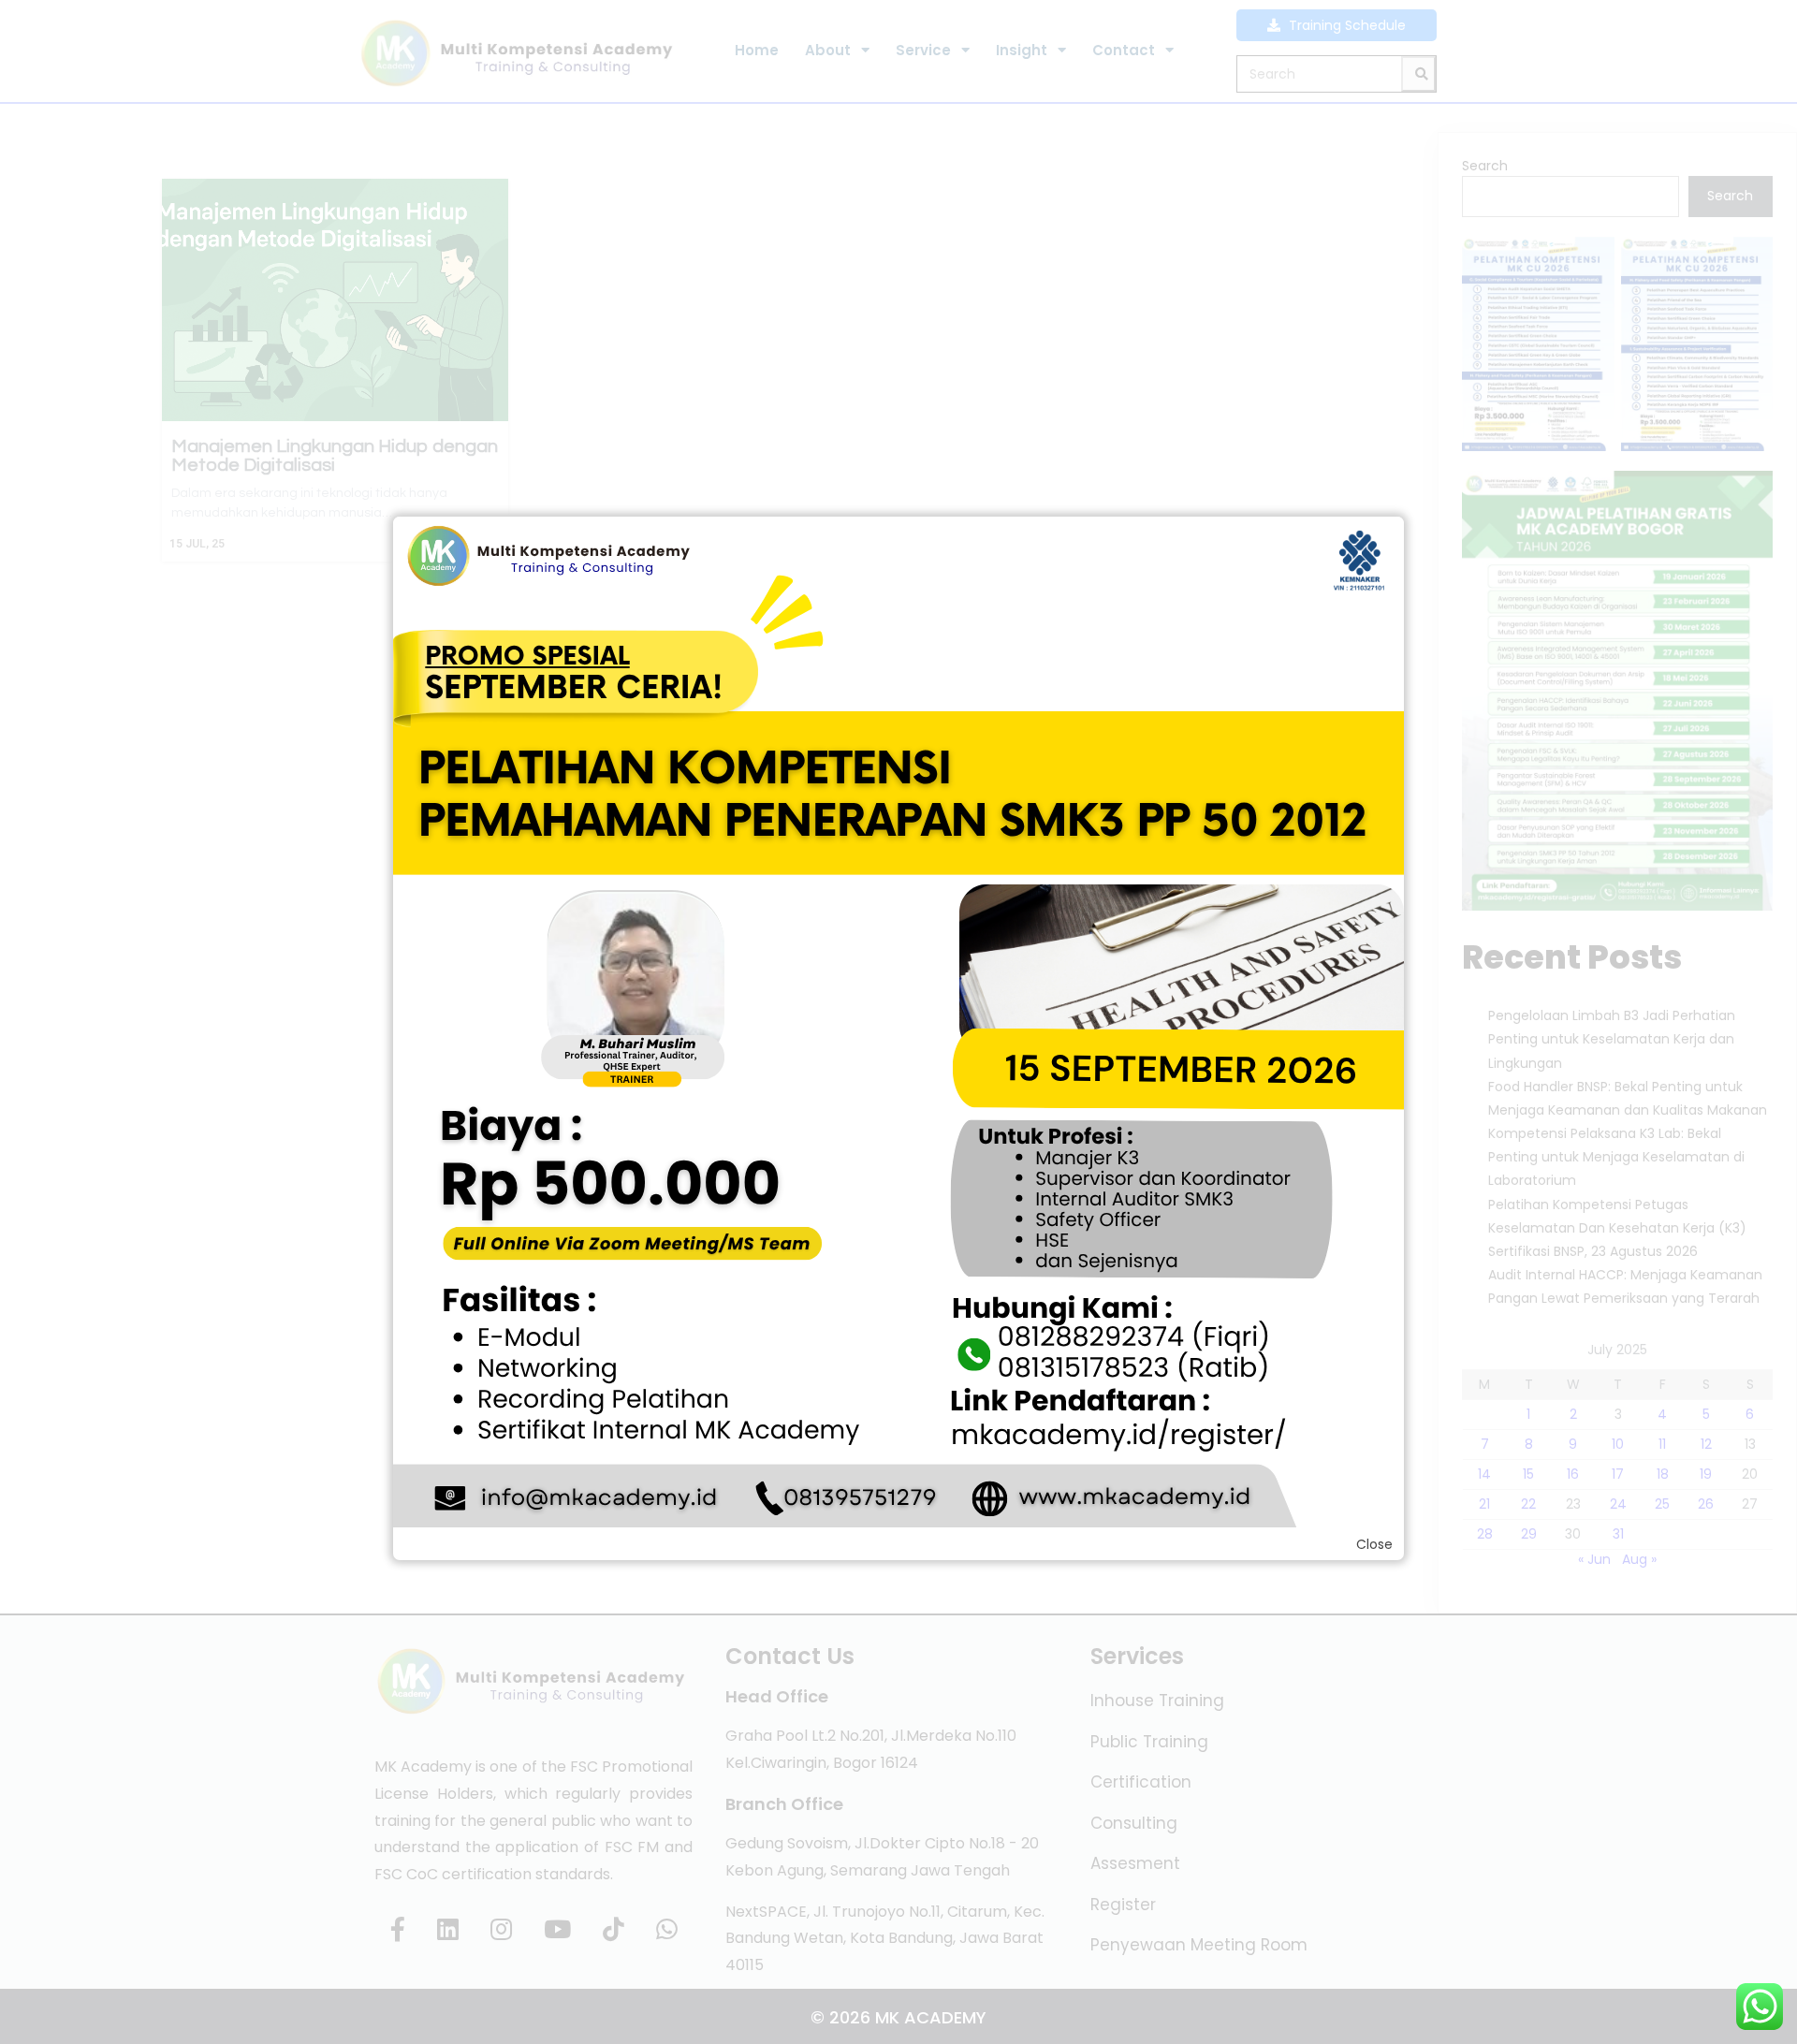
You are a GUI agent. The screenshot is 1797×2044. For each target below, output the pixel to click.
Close (1374, 1544)
